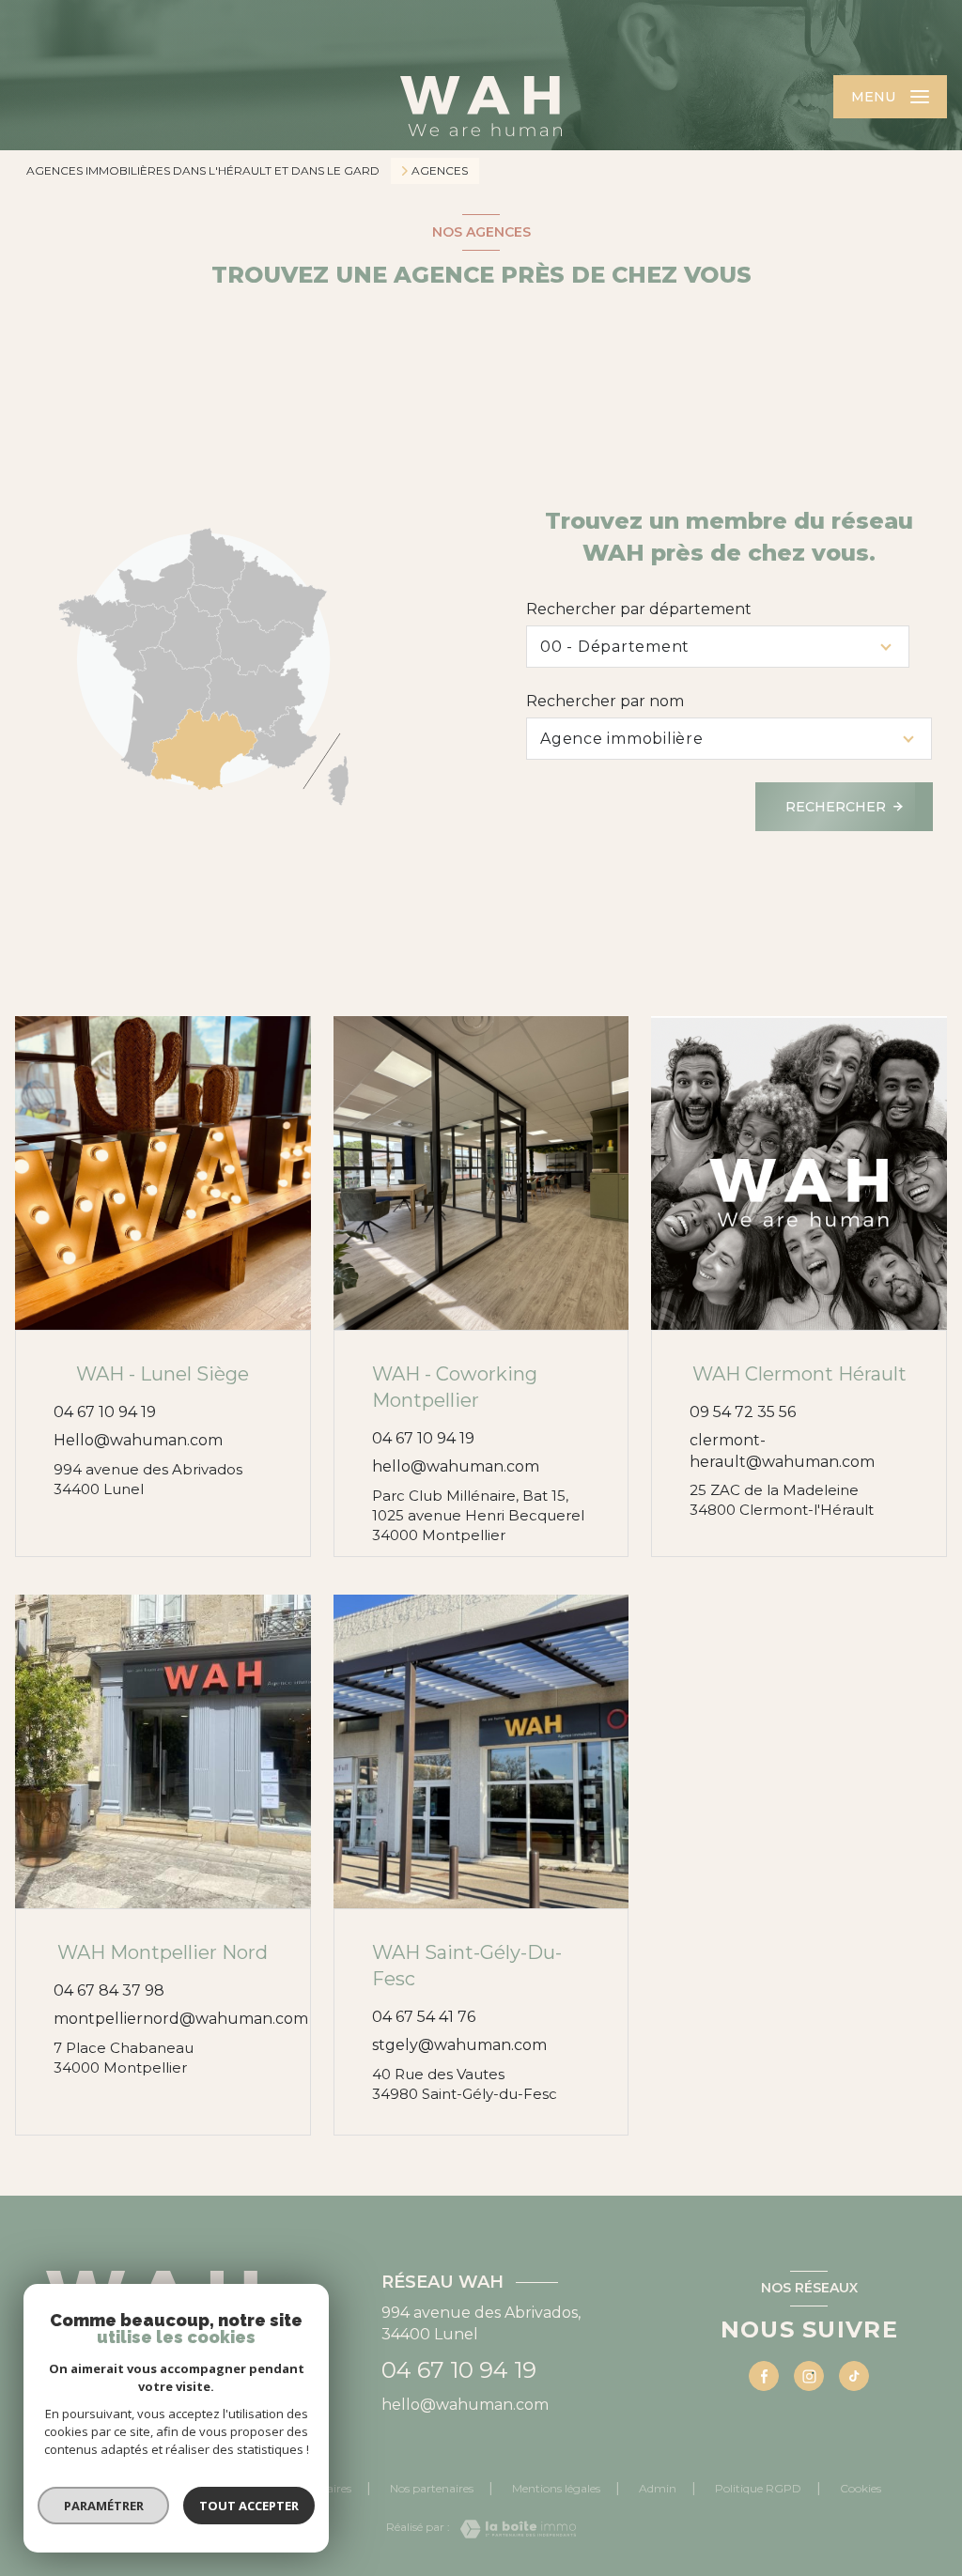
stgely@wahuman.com (459, 2045)
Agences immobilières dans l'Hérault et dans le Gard (203, 170)
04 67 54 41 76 (424, 2017)
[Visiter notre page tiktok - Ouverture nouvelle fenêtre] (854, 2376)
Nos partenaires (432, 2488)
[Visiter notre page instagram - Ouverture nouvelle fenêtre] (809, 2376)
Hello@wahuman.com (138, 1440)
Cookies (861, 2489)
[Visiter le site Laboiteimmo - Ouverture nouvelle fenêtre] (513, 2529)
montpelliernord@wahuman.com (181, 2019)
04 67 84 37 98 (109, 1990)
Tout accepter (249, 2506)
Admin (658, 2488)
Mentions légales (556, 2488)
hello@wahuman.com (456, 1466)
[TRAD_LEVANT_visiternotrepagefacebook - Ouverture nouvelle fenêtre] (764, 2376)
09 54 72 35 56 (743, 1412)
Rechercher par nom (605, 701)
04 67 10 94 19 (105, 1412)
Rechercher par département (639, 609)
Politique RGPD (758, 2488)
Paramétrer (104, 2506)
